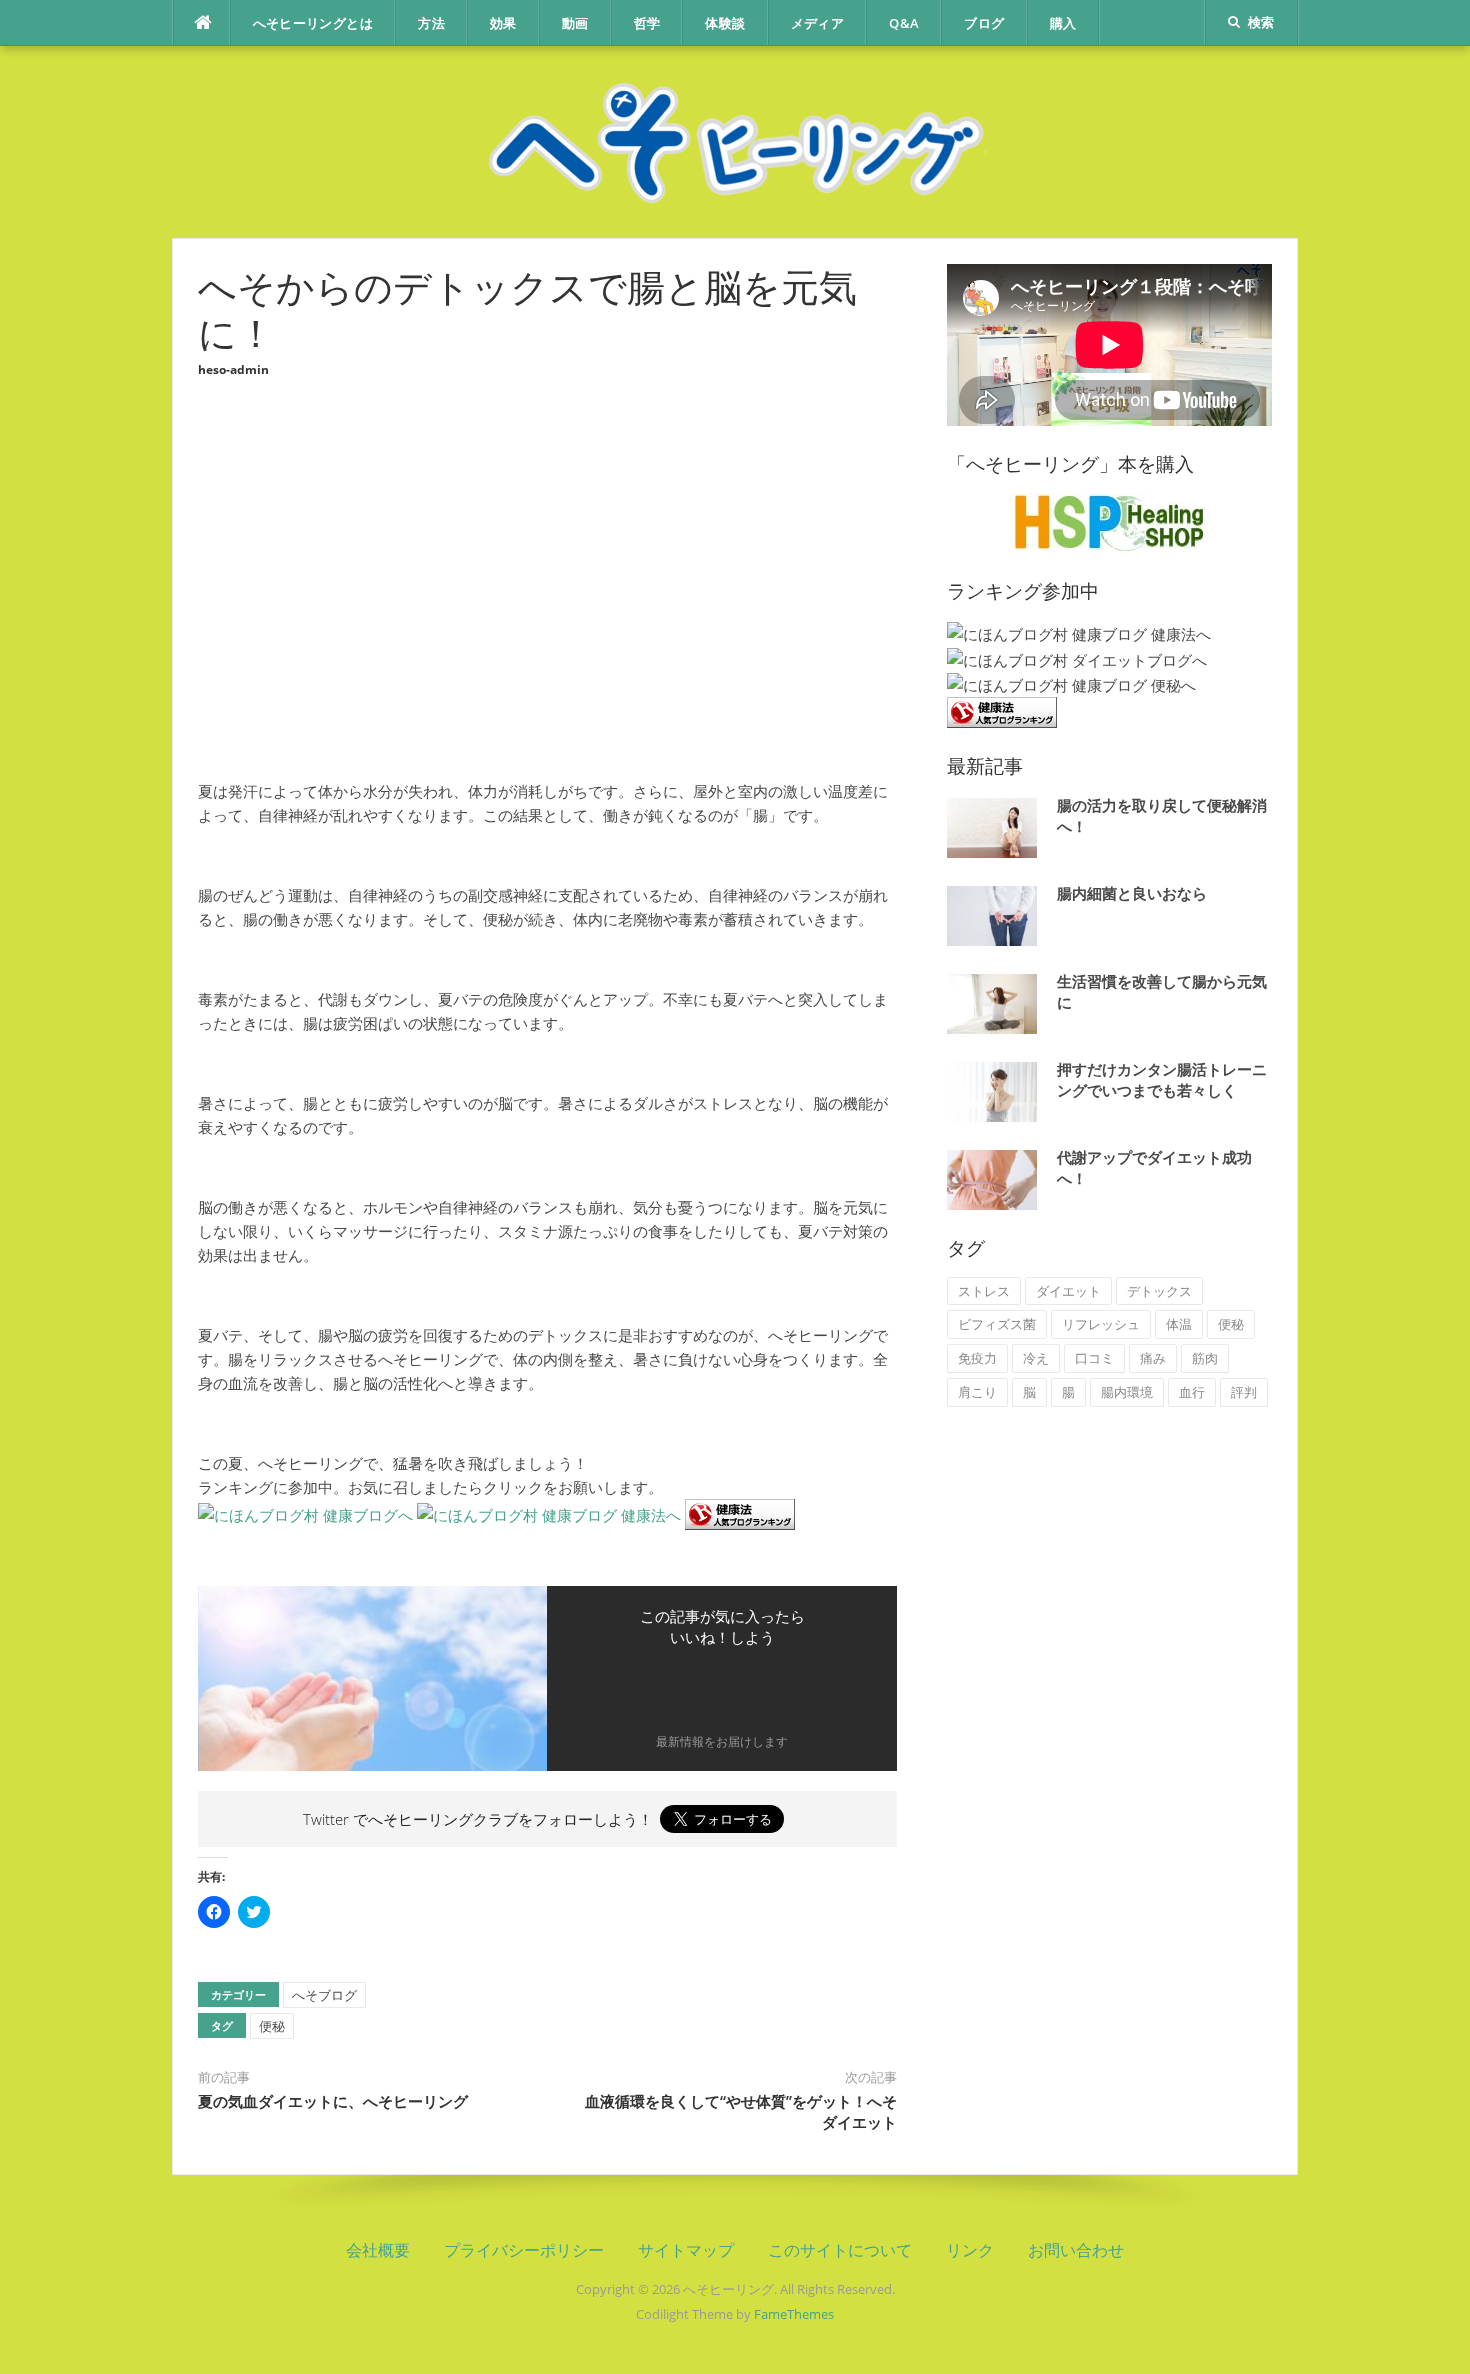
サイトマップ (686, 2250)
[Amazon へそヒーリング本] (1109, 521)
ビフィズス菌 (997, 1324)
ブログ (984, 23)
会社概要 (378, 2250)
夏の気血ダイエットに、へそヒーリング (333, 2101)
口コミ (1094, 1358)
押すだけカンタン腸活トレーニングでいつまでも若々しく (1162, 1079)
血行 (1192, 1392)
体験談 (725, 23)
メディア (818, 23)
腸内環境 (1127, 1392)
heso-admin (233, 369)
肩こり (977, 1392)
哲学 (647, 23)
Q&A (904, 23)
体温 (1179, 1324)
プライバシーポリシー (524, 2250)
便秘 (272, 2026)
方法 (431, 23)
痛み (1153, 1358)
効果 (503, 23)
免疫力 (977, 1358)
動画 (575, 23)
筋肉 (1205, 1358)
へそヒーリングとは (313, 23)
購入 (1063, 23)
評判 (1244, 1392)
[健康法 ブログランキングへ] (740, 1513)
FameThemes (794, 2314)
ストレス (984, 1291)
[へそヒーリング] (735, 140)
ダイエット (1068, 1291)
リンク (970, 2250)
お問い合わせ (1076, 2250)
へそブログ (324, 1995)
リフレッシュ (1101, 1324)
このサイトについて (840, 2250)
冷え (1036, 1358)
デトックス (1159, 1291)
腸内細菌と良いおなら (1132, 893)
